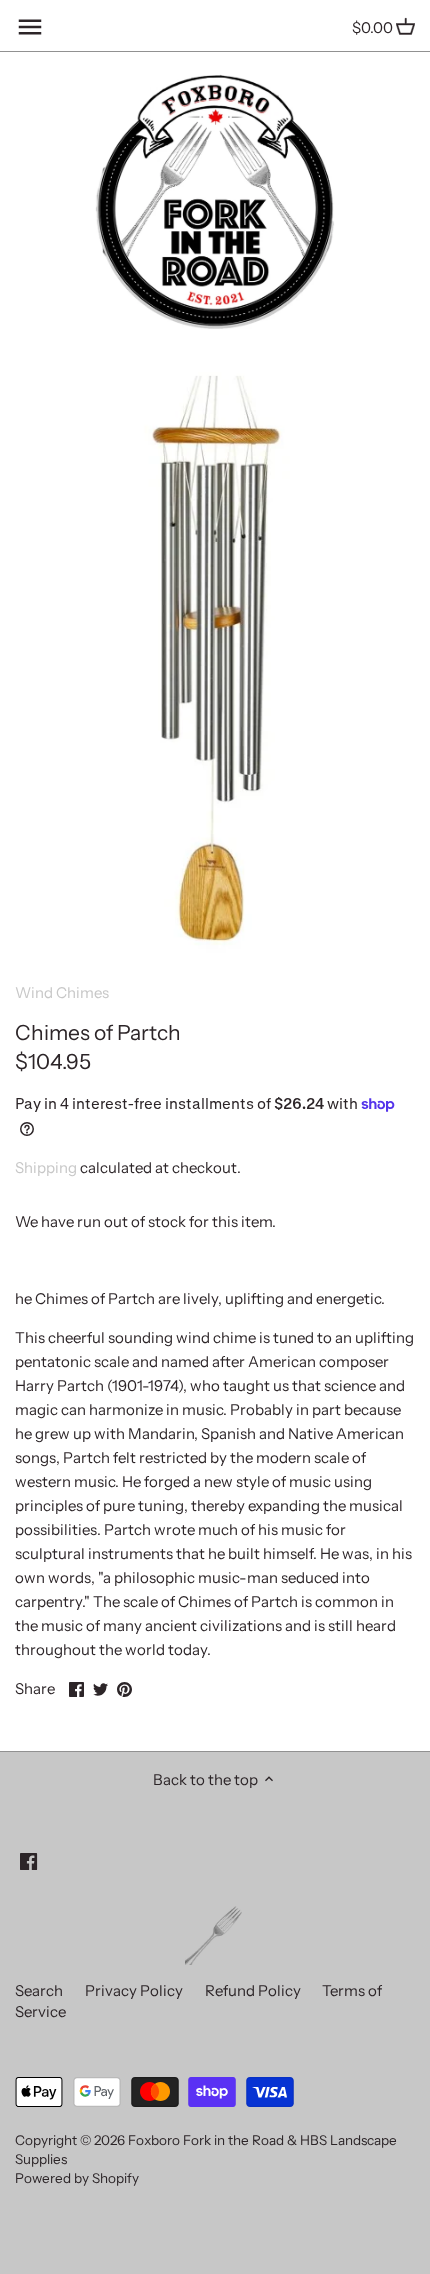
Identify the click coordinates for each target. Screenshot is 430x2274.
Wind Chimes (62, 992)
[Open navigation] (30, 27)
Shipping (46, 1167)
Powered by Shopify (77, 2178)
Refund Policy (253, 1990)
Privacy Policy (134, 1990)
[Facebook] (28, 1860)
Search (39, 1990)
